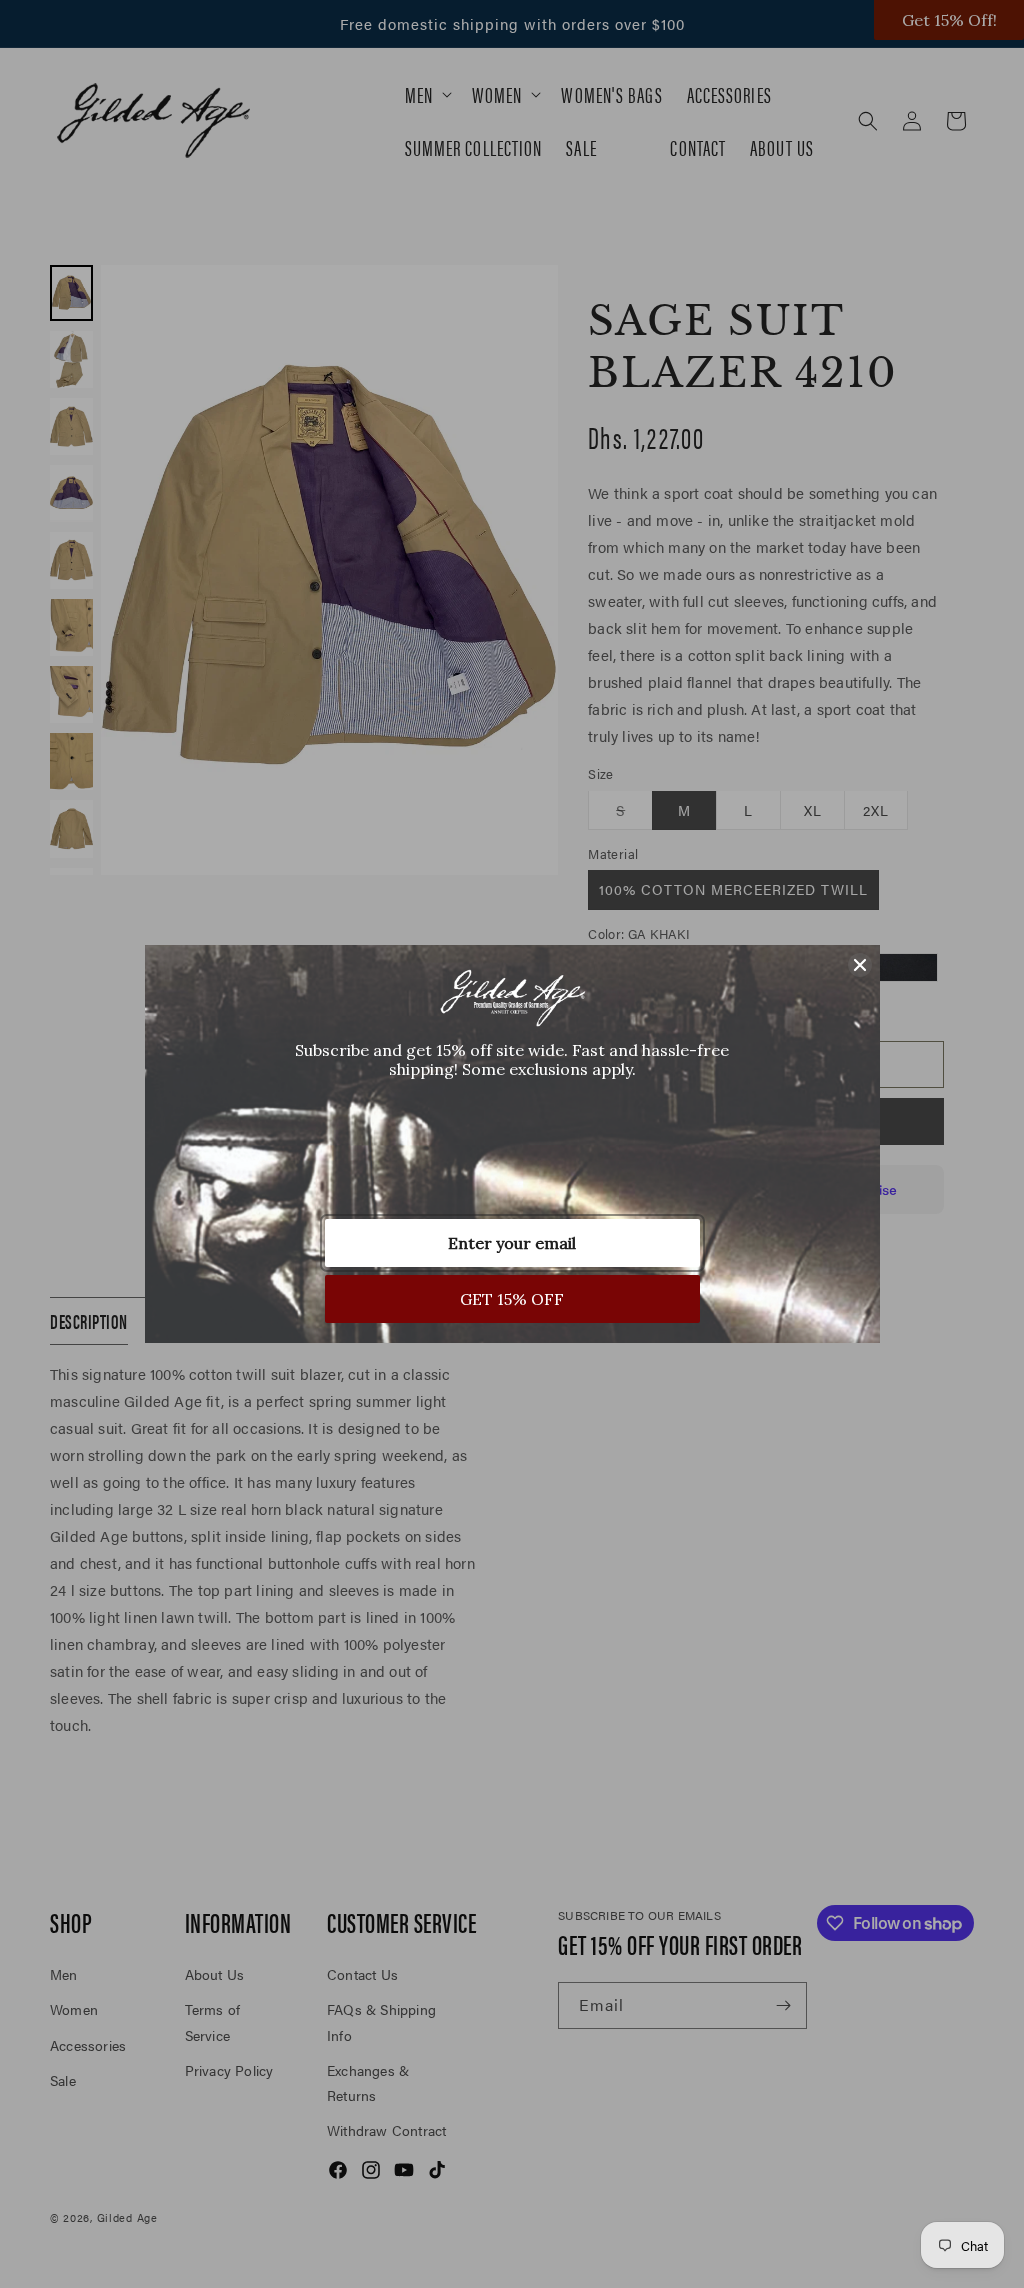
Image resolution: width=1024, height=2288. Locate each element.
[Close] (860, 965)
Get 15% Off (512, 1299)
